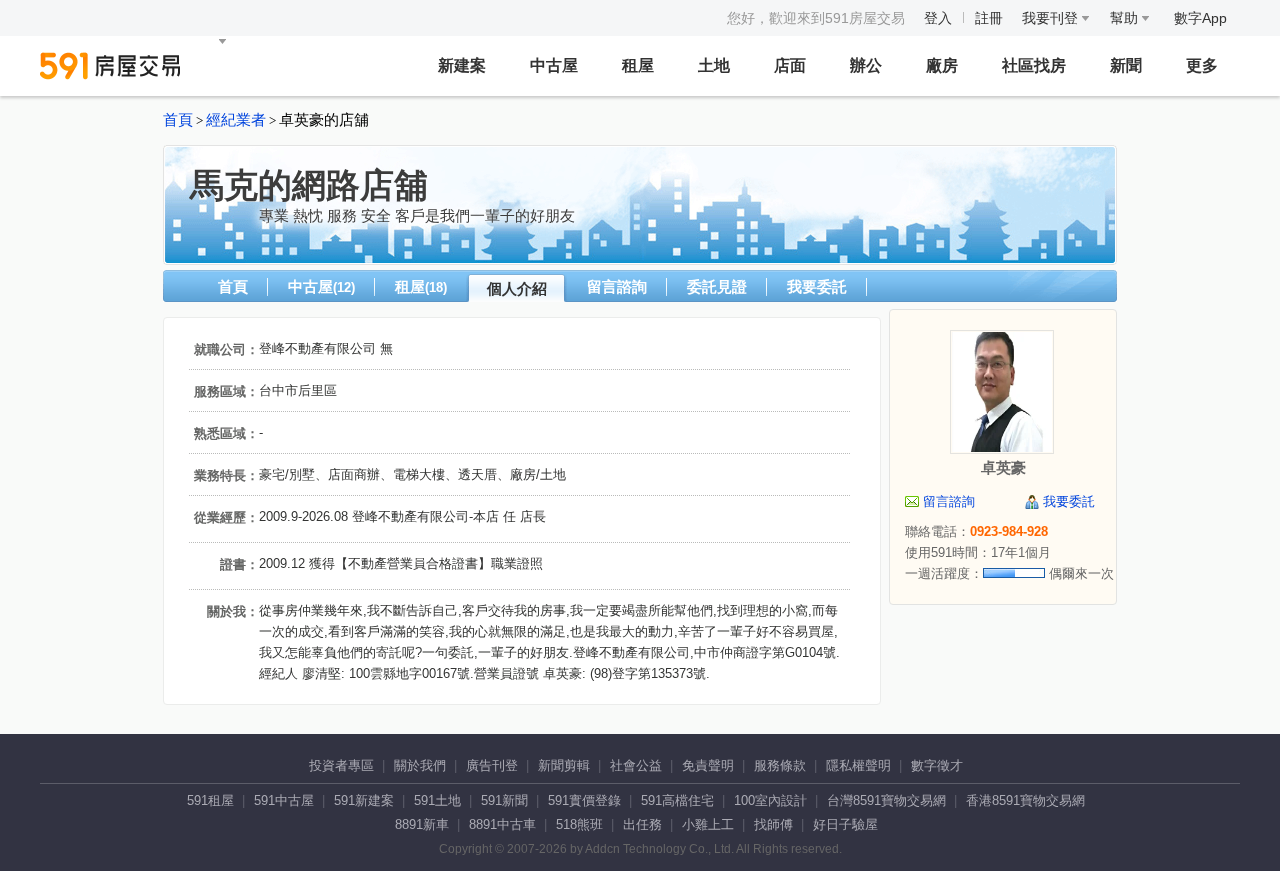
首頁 (178, 120)
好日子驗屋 (845, 824)
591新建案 (364, 800)
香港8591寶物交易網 (1025, 800)
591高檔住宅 (677, 800)
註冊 (989, 18)
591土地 (437, 800)
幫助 (1126, 18)
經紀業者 (236, 120)
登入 (938, 18)
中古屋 (554, 65)
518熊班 (579, 824)
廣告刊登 (492, 765)
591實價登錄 (584, 800)
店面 (790, 65)
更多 (1202, 65)
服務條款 (780, 765)
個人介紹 (517, 288)
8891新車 (422, 824)
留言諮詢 (617, 286)
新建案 (462, 65)
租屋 (638, 65)
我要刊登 (1052, 18)
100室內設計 (770, 800)
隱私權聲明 (858, 765)
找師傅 (773, 824)
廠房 (942, 65)
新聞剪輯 (564, 765)
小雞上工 (708, 824)
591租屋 (210, 800)
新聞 (1126, 65)
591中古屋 (284, 800)
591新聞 (504, 800)
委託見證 (717, 286)
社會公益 (636, 765)
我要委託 (817, 286)
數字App (1200, 18)
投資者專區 (341, 765)
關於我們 (420, 765)
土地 (714, 65)
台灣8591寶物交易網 (886, 800)
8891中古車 (502, 824)
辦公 (866, 65)
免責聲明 (708, 765)
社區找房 (1034, 65)
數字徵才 (937, 765)
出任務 (642, 824)
